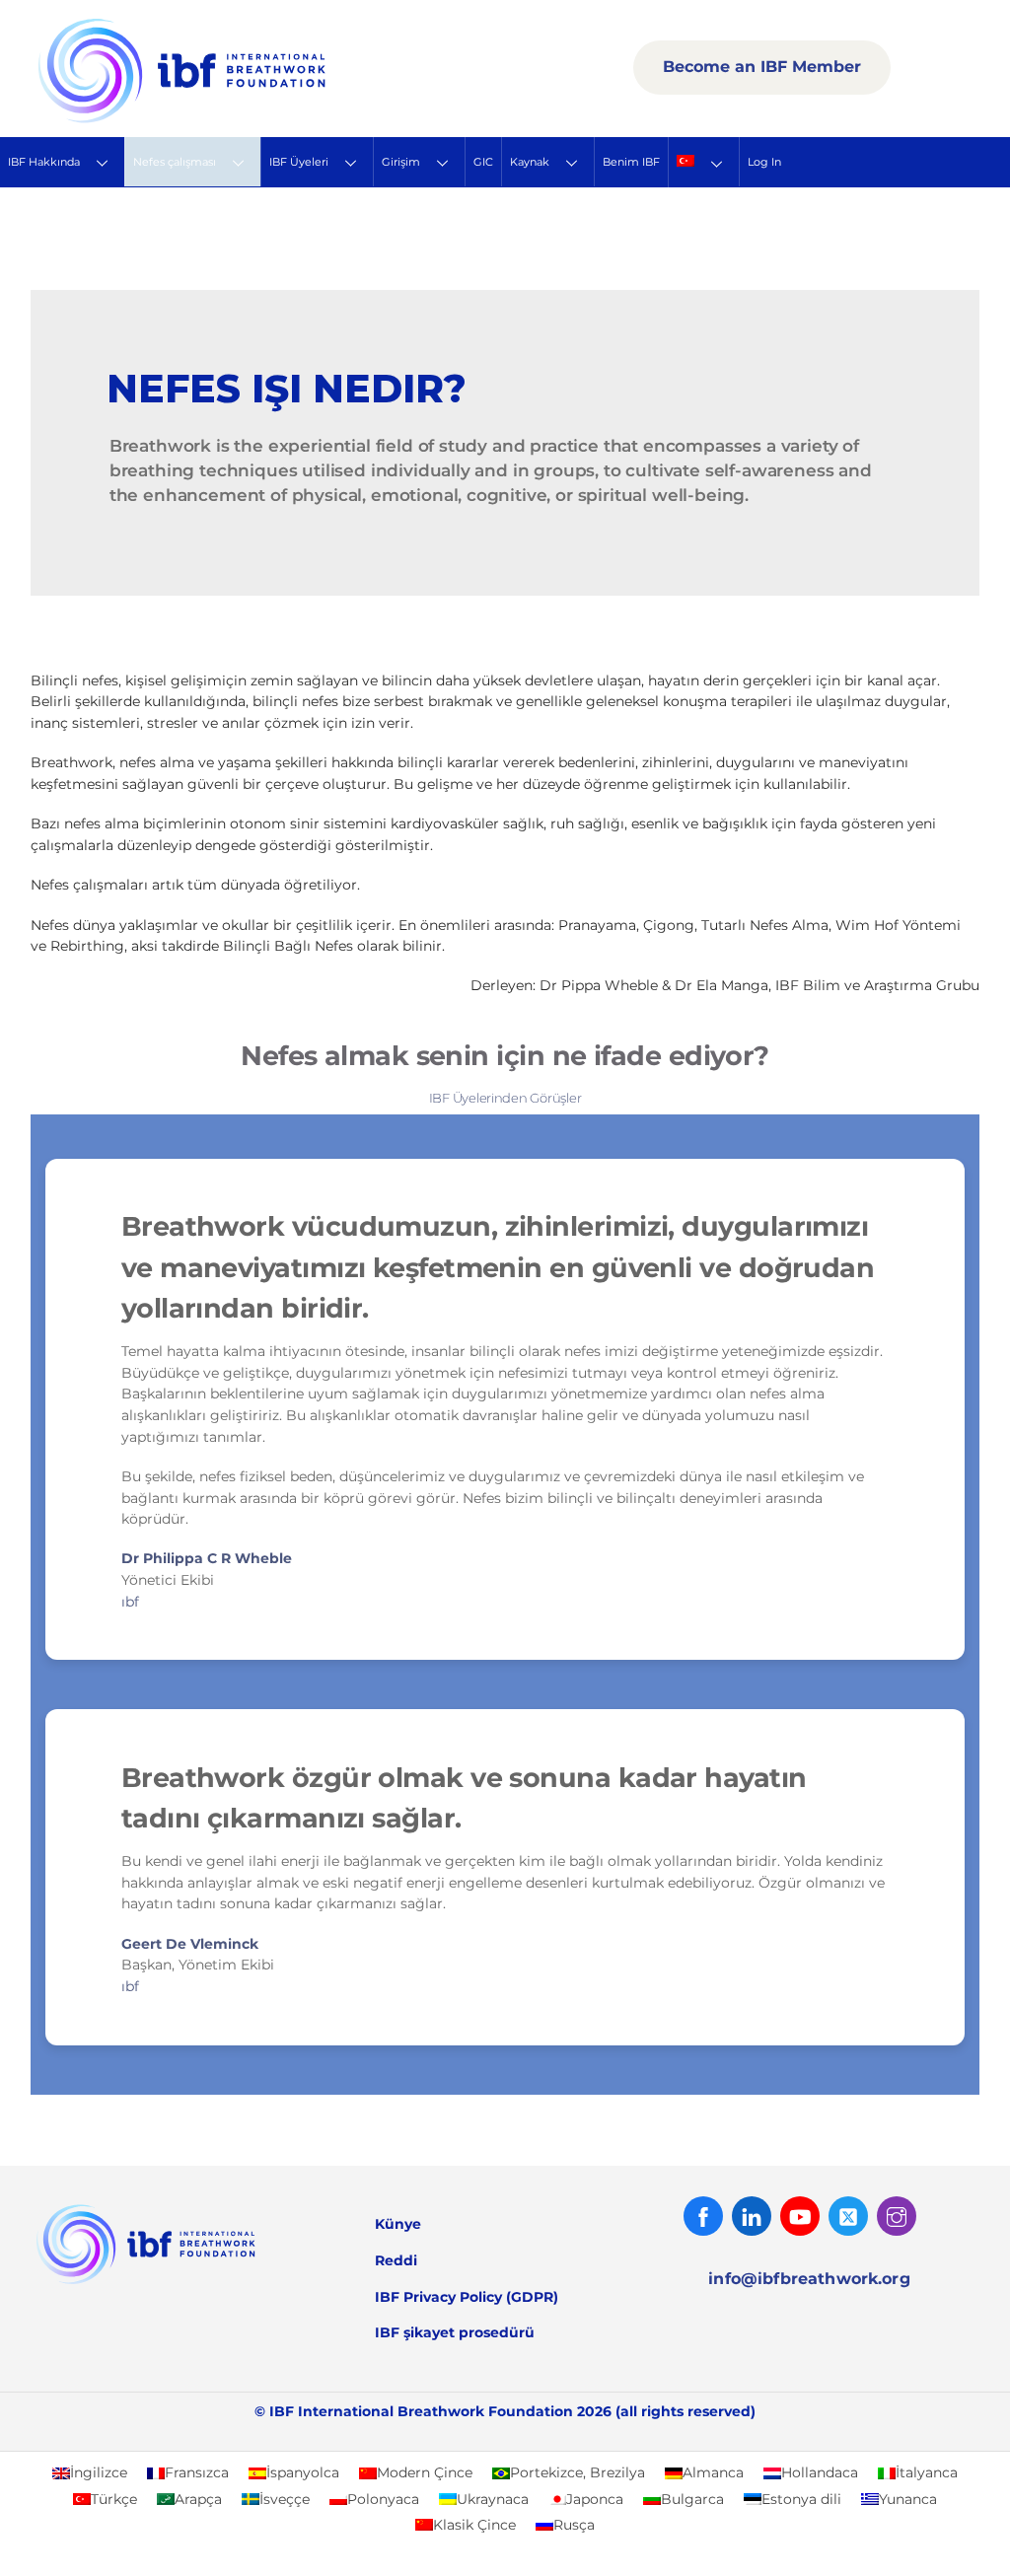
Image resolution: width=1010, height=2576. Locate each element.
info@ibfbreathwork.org (809, 2279)
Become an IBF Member (762, 67)
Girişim (401, 162)
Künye (398, 2224)
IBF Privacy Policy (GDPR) (467, 2297)
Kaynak (530, 162)
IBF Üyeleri (299, 162)
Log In (764, 162)
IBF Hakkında (44, 162)
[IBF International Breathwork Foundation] (225, 119)
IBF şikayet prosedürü (455, 2332)
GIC (483, 162)
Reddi (396, 2260)
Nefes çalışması (175, 162)
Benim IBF (631, 162)
